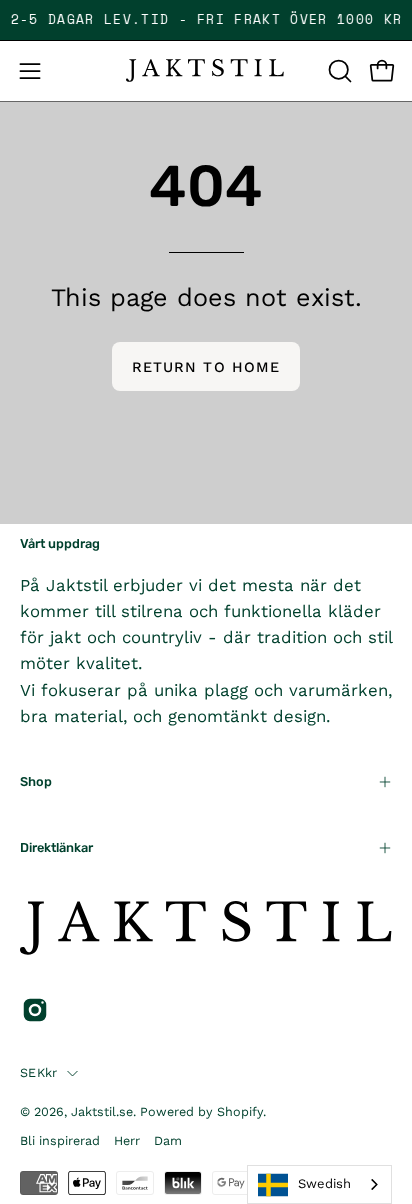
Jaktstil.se (102, 1111)
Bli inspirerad (60, 1140)
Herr (127, 1140)
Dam (168, 1140)
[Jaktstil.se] (206, 70)
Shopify (240, 1111)
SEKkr (38, 1072)
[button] (338, 71)
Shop (36, 781)
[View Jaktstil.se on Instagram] (35, 1010)
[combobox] (319, 1184)
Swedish (324, 1183)
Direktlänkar (56, 847)
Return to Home (206, 367)
